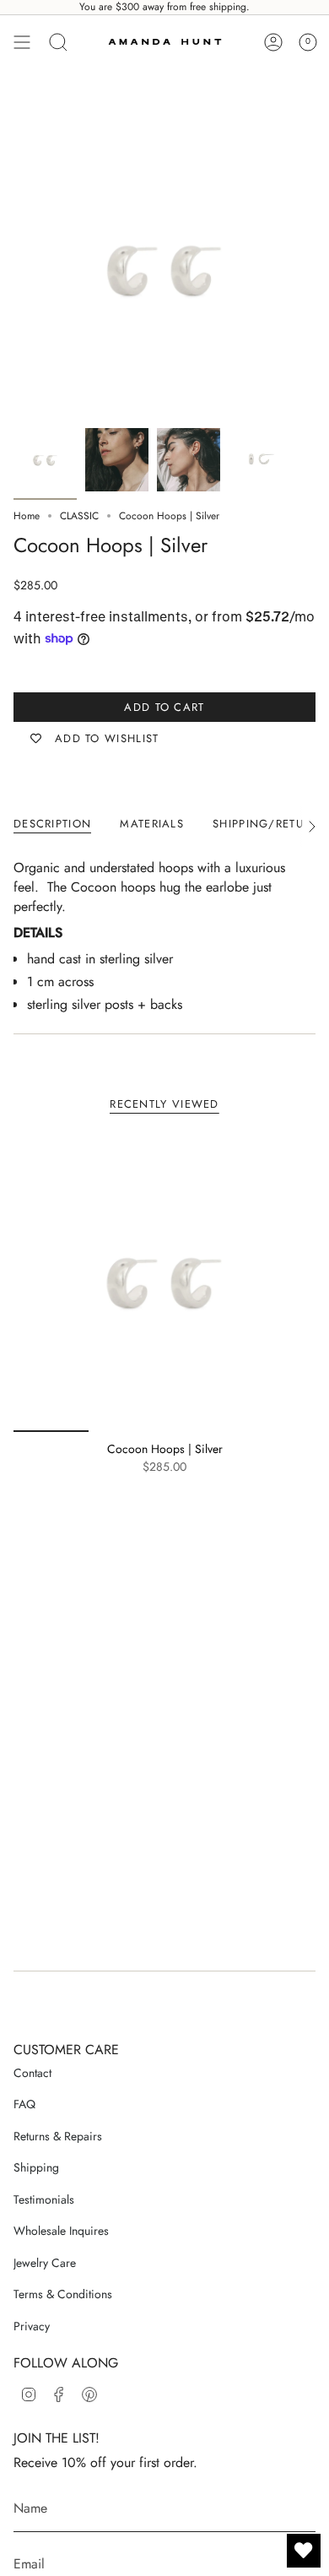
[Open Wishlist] (304, 2551)
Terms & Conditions (63, 2294)
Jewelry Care (45, 2263)
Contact (32, 2073)
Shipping (36, 2167)
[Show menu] (22, 42)
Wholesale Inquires (61, 2231)
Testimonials (44, 2199)
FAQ (24, 2104)
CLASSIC (79, 516)
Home (27, 516)
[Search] (58, 42)
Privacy (32, 2326)
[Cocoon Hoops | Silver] (164, 1281)
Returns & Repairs (58, 2136)
